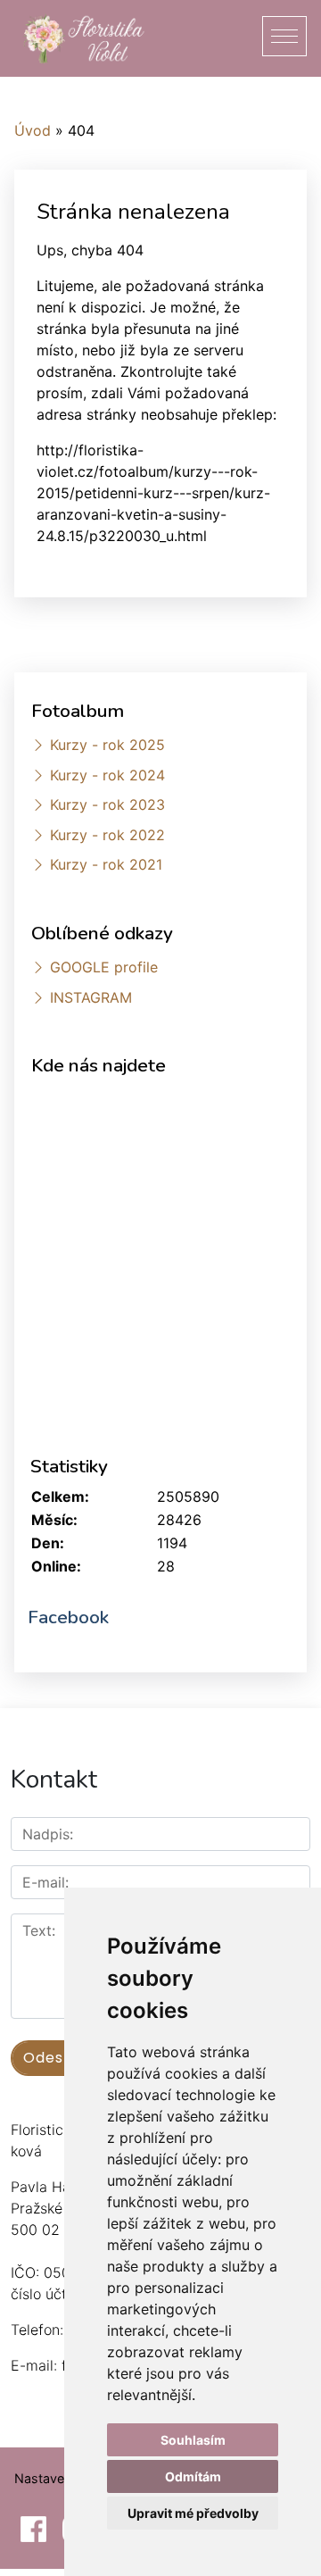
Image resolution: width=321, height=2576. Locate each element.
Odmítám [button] (193, 2476)
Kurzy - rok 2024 (107, 775)
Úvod (33, 130)
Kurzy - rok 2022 (107, 835)
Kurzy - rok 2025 (107, 745)
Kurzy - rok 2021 (106, 864)
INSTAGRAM (91, 997)
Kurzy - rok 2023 (107, 804)
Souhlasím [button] (193, 2440)
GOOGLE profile (104, 967)
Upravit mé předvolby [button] (193, 2513)
